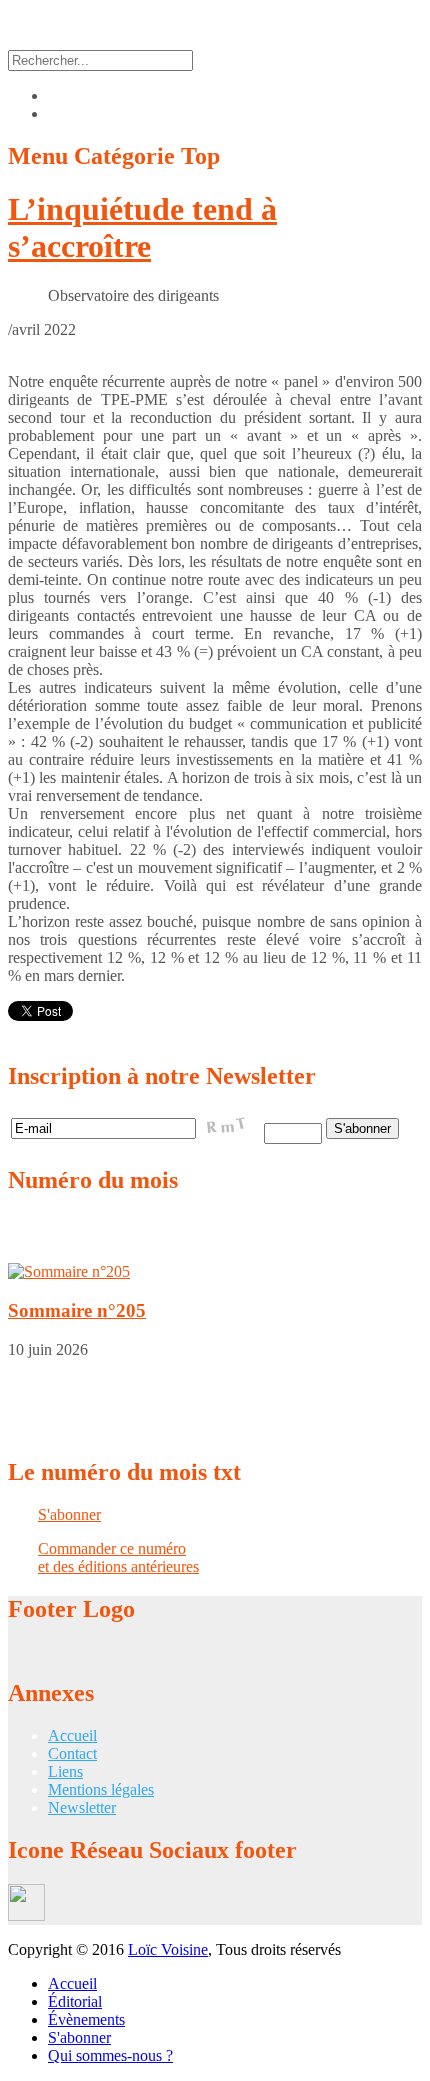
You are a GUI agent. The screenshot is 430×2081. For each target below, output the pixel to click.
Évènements (86, 2019)
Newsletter (82, 1807)
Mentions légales (101, 1789)
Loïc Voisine (168, 1949)
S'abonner (69, 1514)
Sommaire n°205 (77, 1310)
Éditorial (75, 2001)
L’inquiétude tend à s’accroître (142, 227)
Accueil (72, 1735)
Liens (65, 1771)
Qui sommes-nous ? (110, 2055)
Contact (72, 1753)
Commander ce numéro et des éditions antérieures (118, 1557)
